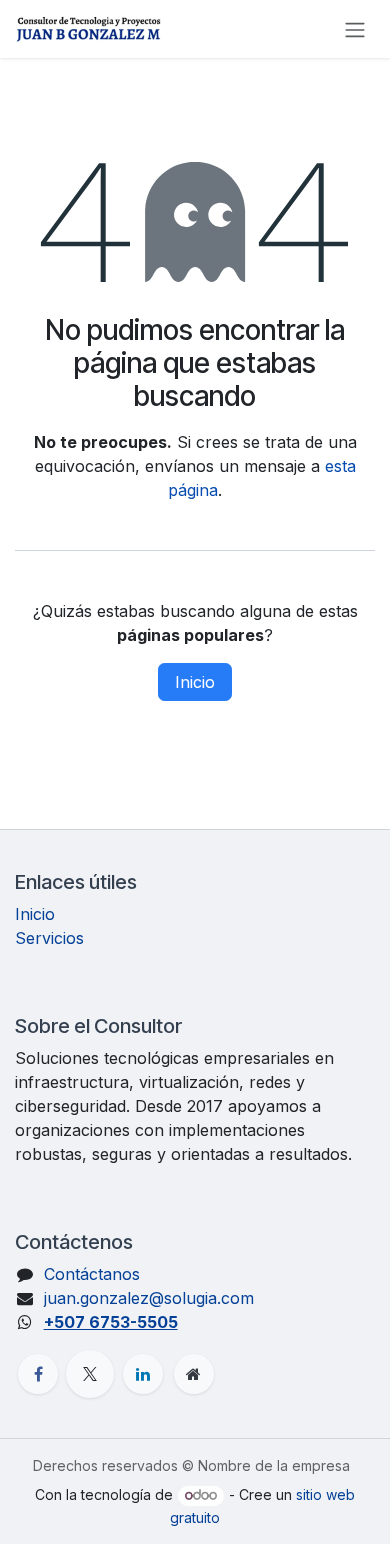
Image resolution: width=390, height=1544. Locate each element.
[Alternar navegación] (355, 29)
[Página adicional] (194, 1374)
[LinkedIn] (143, 1374)
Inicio (195, 682)
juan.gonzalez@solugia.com (149, 1298)
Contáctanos (92, 1274)
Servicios (49, 938)
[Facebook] (38, 1374)
